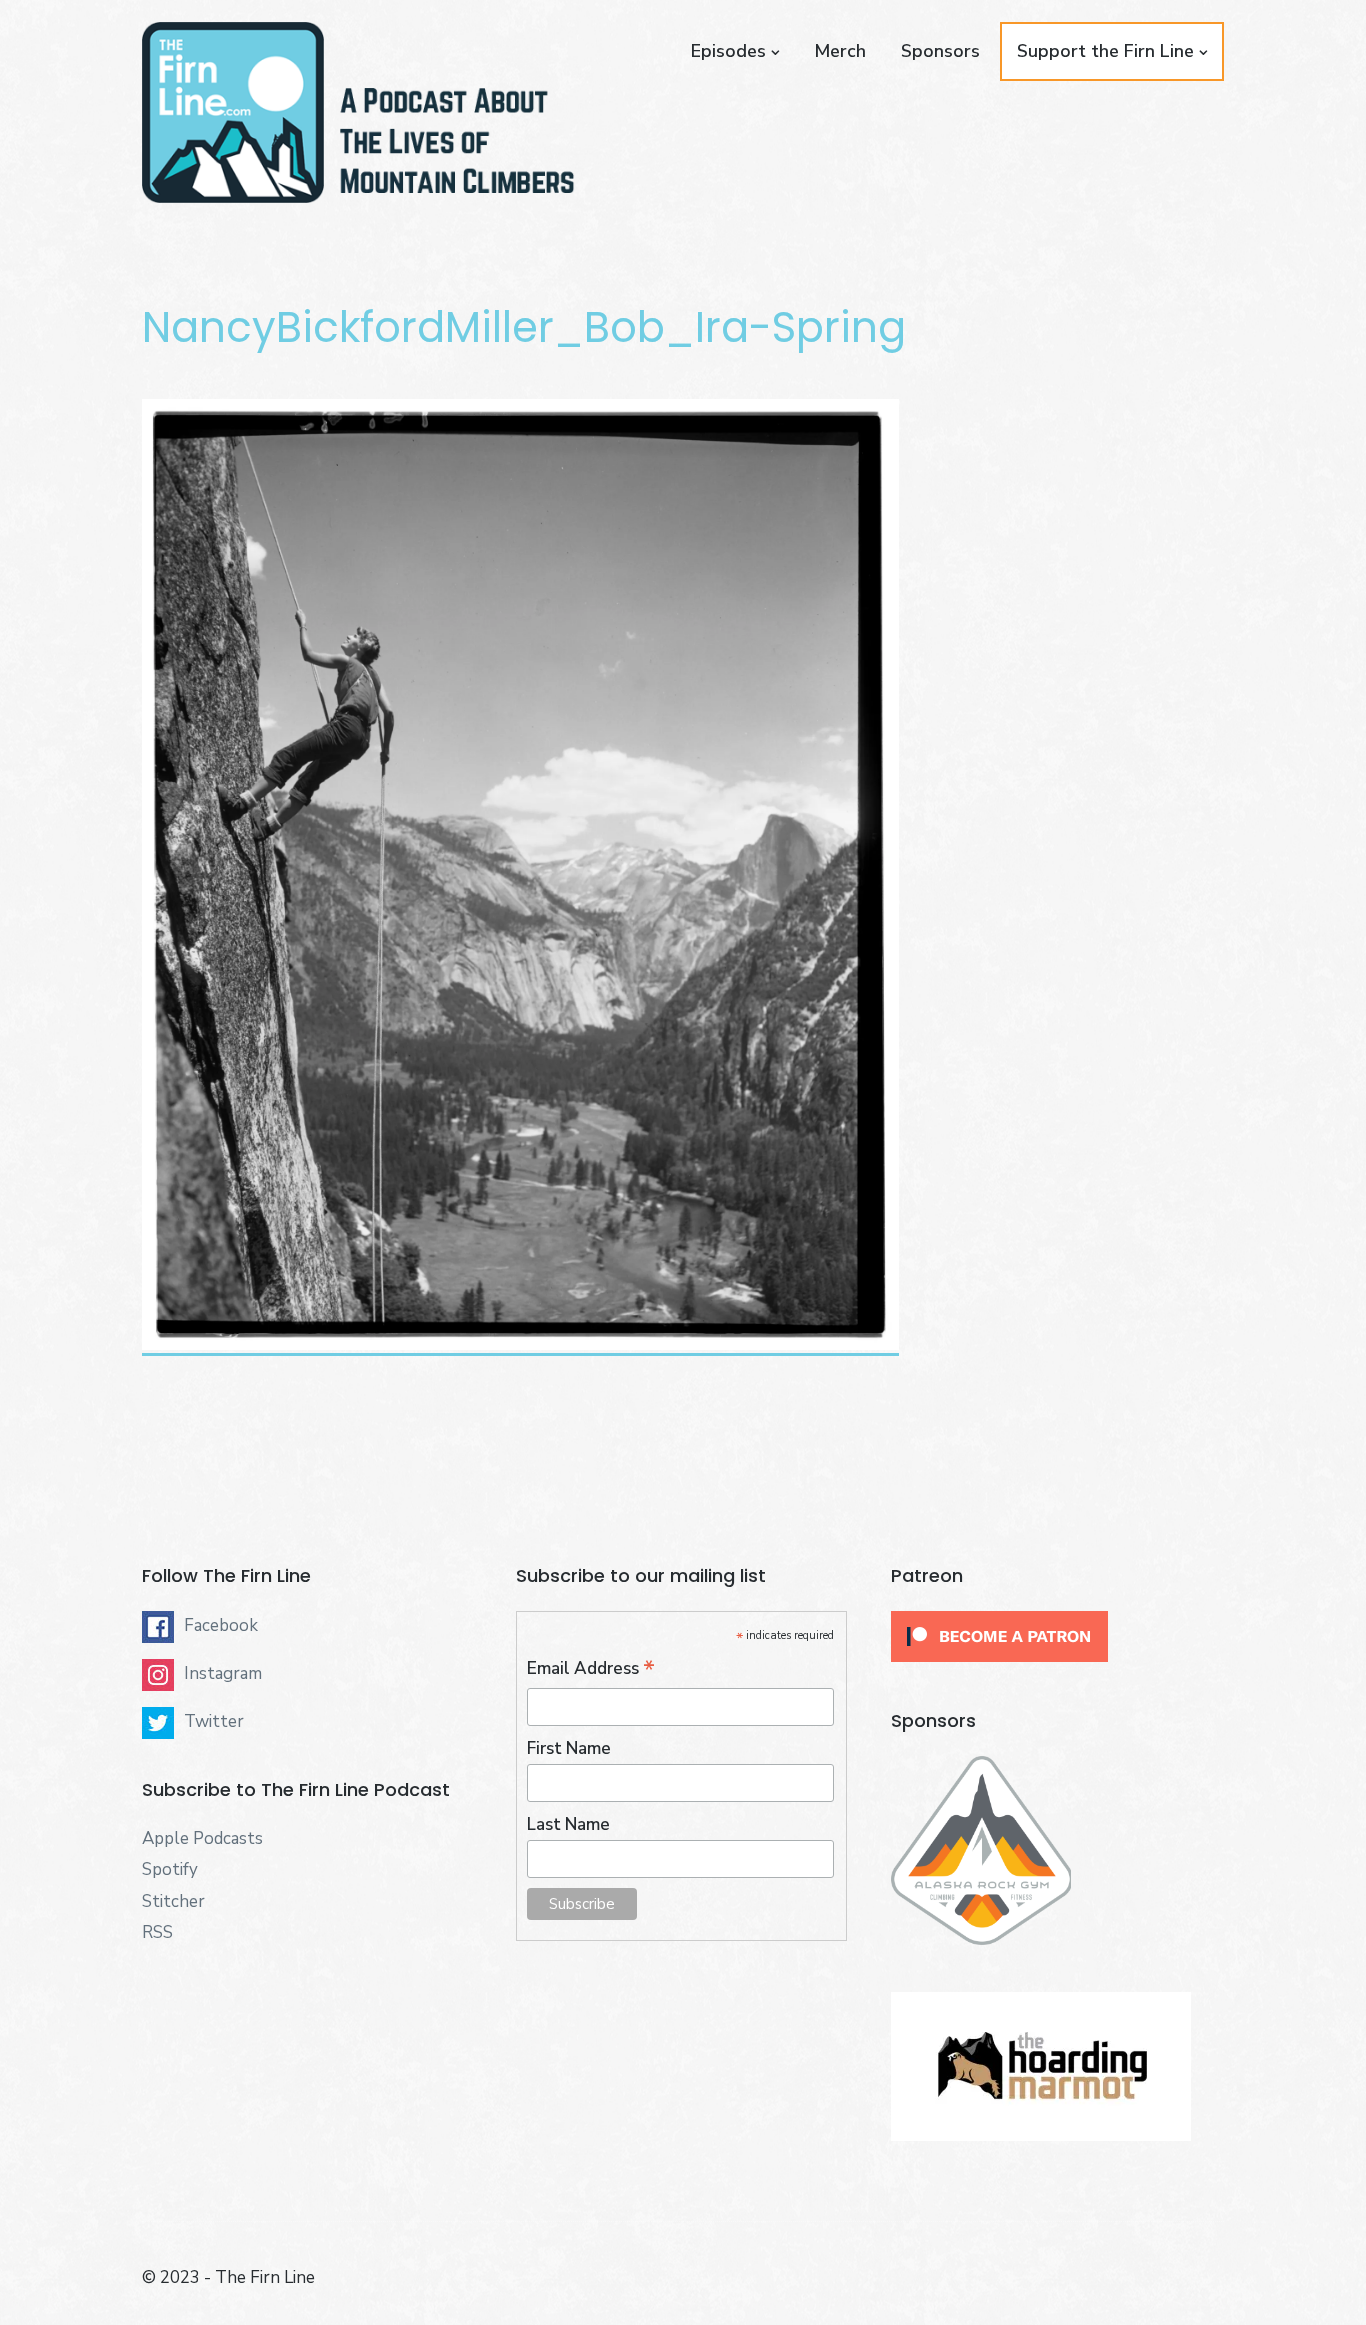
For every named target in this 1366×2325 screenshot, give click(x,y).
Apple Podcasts (202, 1838)
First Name (569, 1748)
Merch (840, 51)
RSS (157, 1932)
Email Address (591, 1669)
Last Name (568, 1824)
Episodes (728, 51)
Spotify (170, 1869)
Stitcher (173, 1901)
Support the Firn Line (1105, 51)
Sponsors (940, 51)
